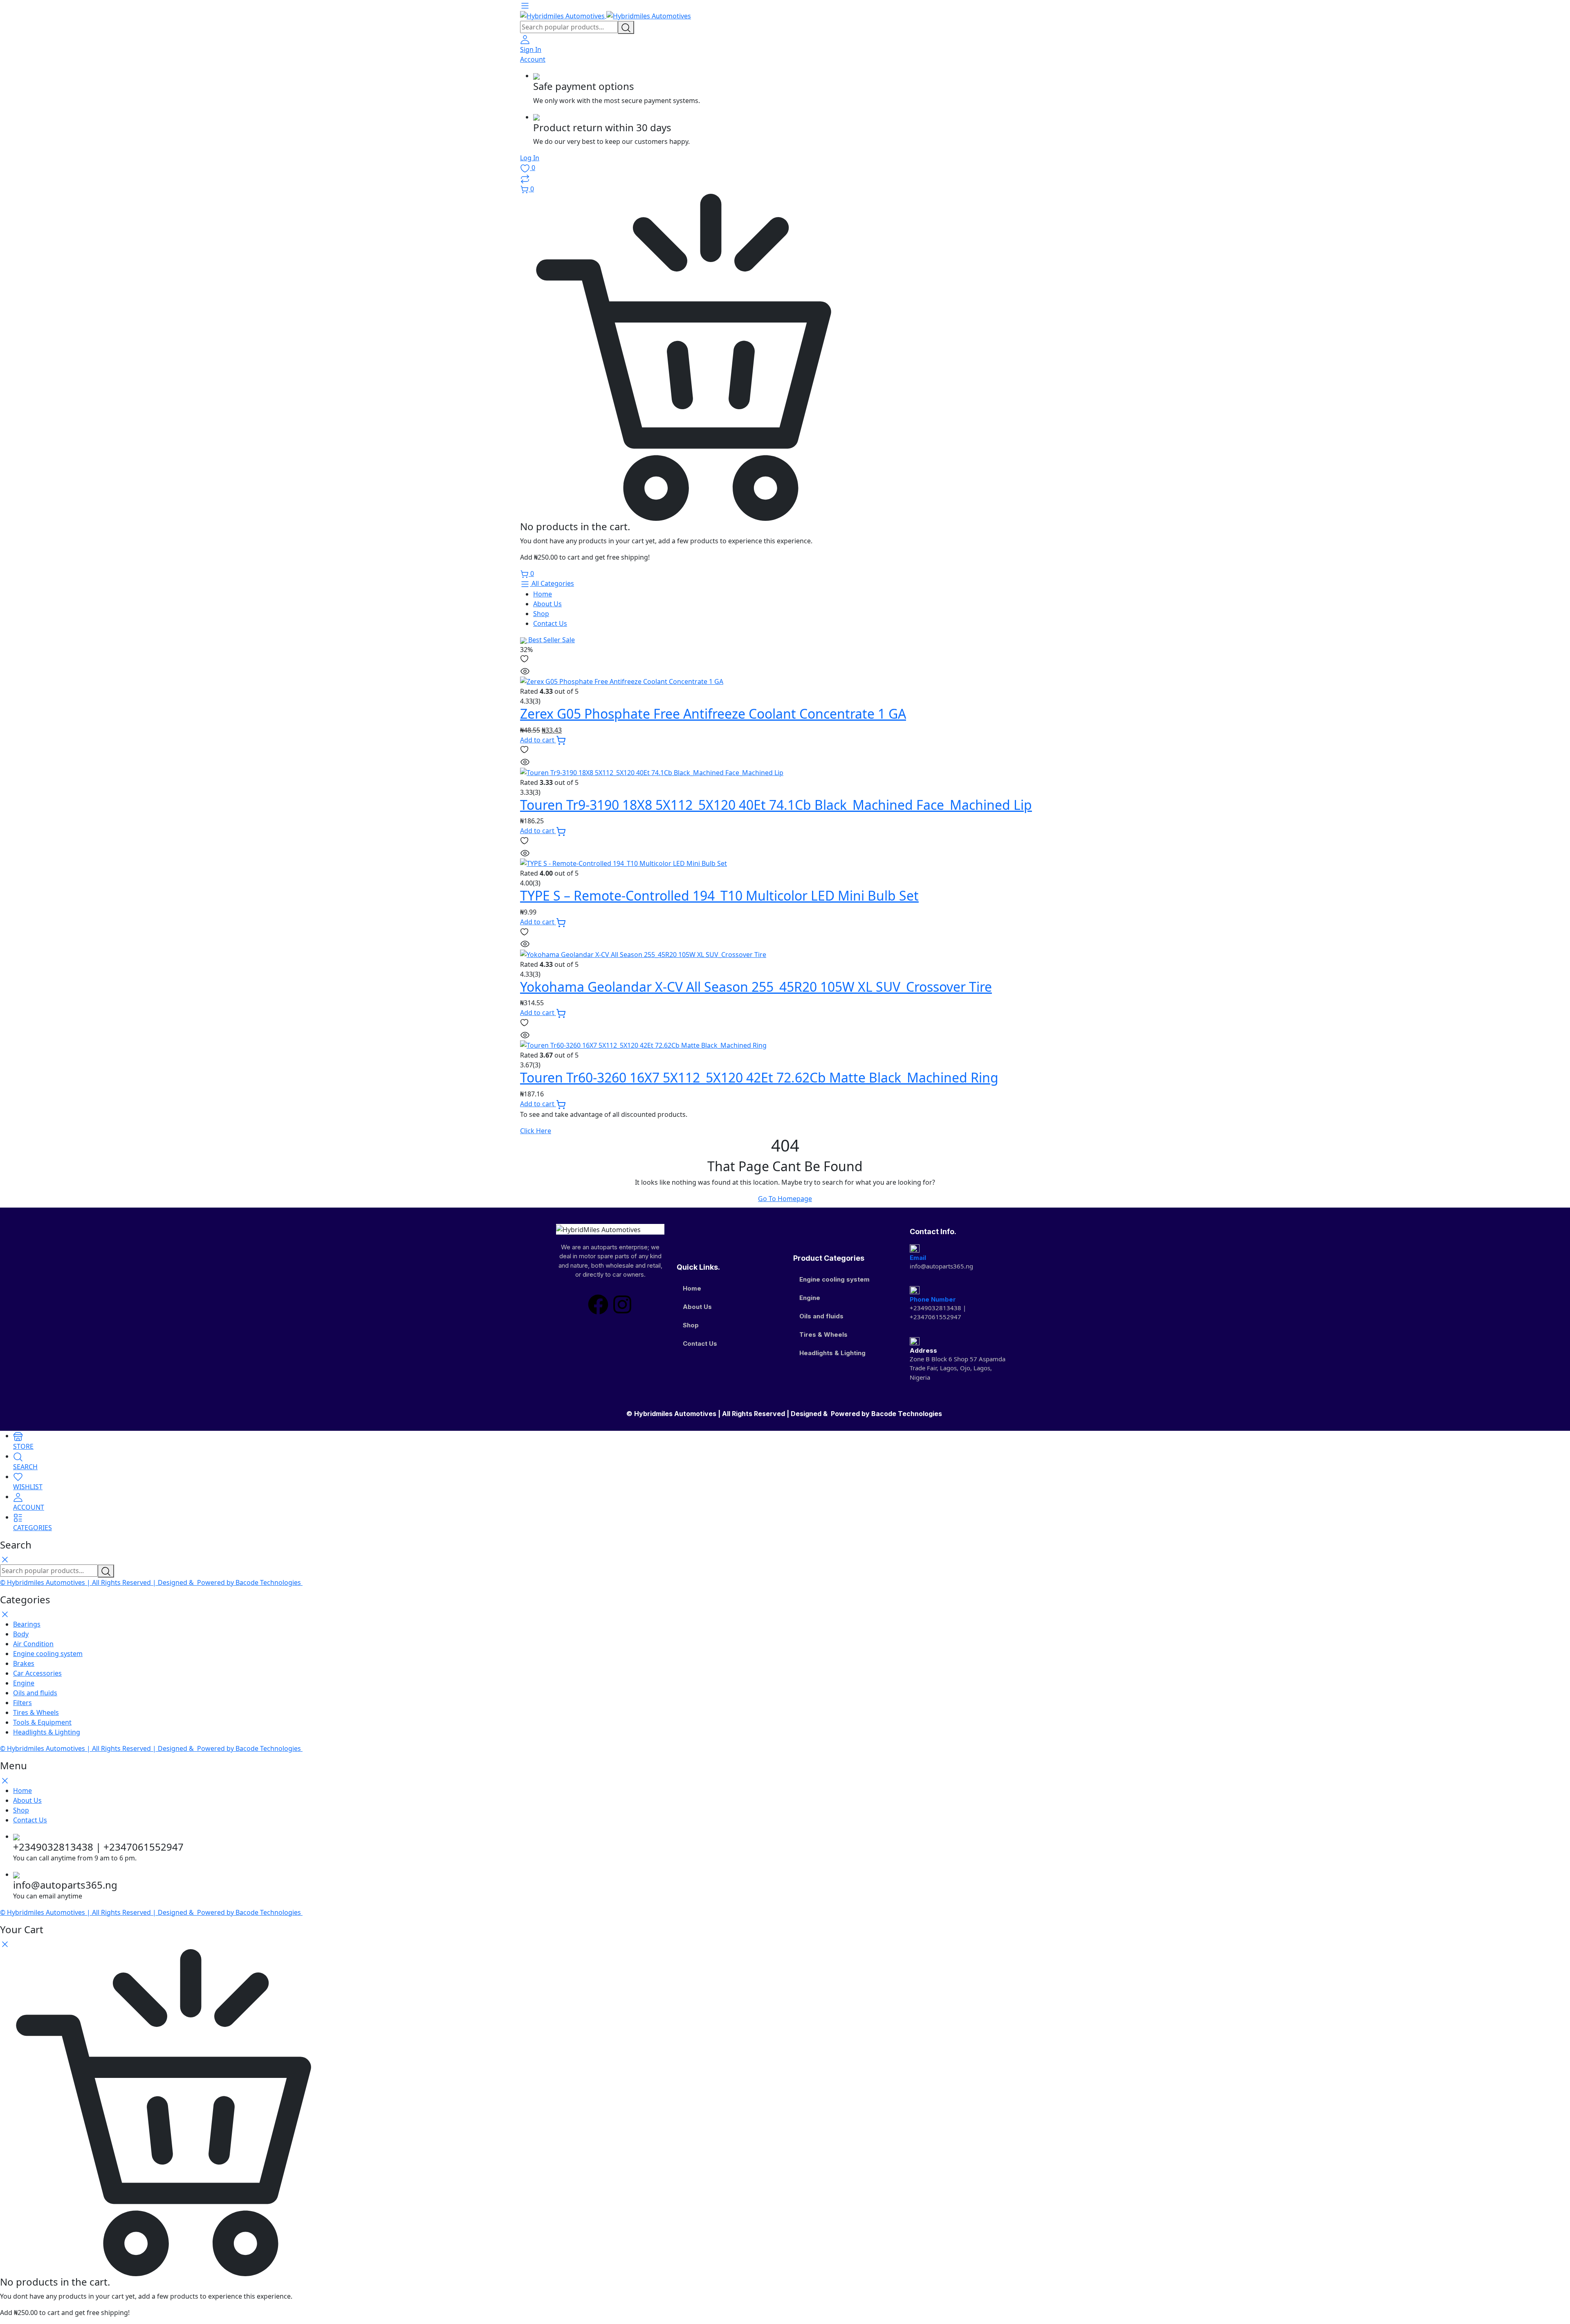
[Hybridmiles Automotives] (606, 16)
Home (543, 594)
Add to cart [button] (538, 740)
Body (21, 1634)
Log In (530, 158)
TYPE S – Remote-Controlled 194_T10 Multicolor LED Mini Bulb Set (719, 895)
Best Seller (551, 640)
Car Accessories (37, 1673)
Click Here (536, 1131)
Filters (22, 1703)
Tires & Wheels (823, 1335)
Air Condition (33, 1644)
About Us (547, 604)
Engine (810, 1298)
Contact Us (550, 623)
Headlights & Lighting (832, 1353)
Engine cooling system (834, 1279)
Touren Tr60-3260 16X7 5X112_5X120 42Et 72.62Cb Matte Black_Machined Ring (759, 1077)
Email (918, 1258)
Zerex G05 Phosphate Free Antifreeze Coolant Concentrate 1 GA (713, 714)
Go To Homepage (785, 1199)
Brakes (24, 1663)
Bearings (27, 1624)
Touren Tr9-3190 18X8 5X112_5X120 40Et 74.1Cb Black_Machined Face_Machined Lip (776, 805)
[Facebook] (598, 1304)
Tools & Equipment (42, 1722)
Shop (541, 614)
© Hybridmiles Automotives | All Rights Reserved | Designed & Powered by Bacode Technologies (785, 1414)
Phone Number (933, 1299)
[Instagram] (622, 1304)
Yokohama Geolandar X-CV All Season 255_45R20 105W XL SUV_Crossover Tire (756, 987)
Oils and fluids (821, 1316)
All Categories (552, 583)
